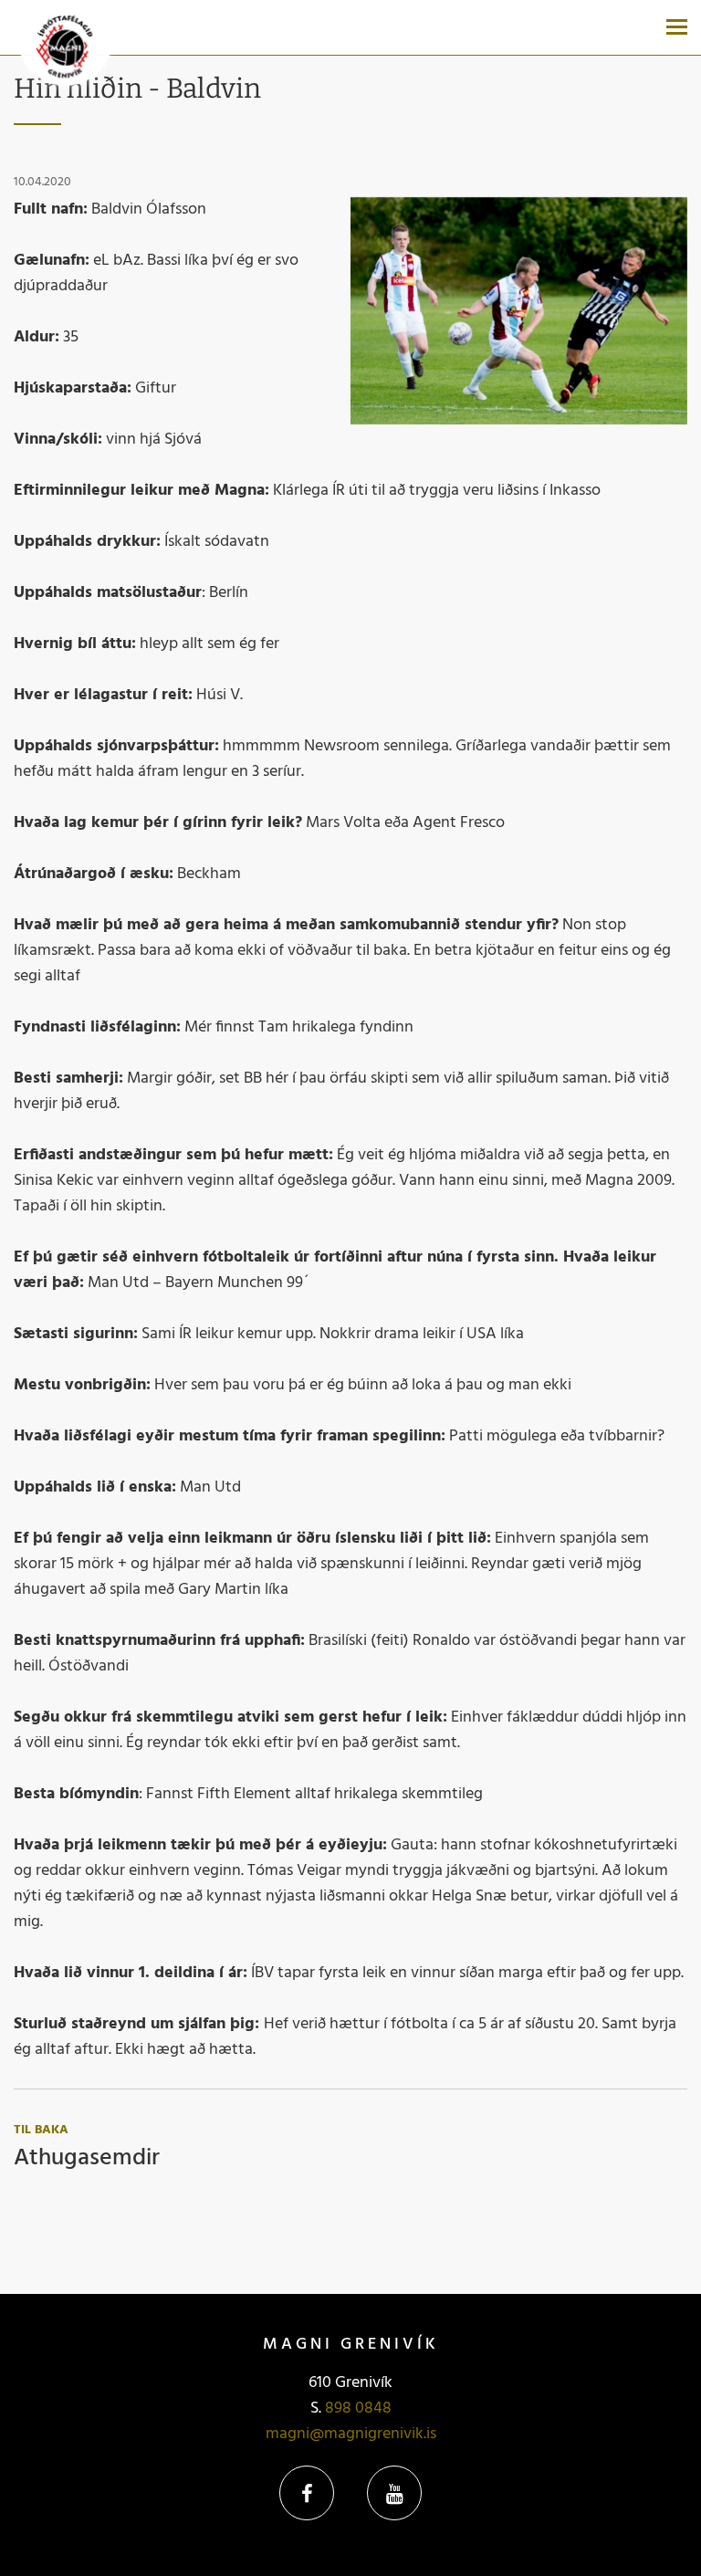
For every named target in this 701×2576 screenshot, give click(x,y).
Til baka (41, 2130)
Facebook (307, 2493)
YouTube (394, 2493)
